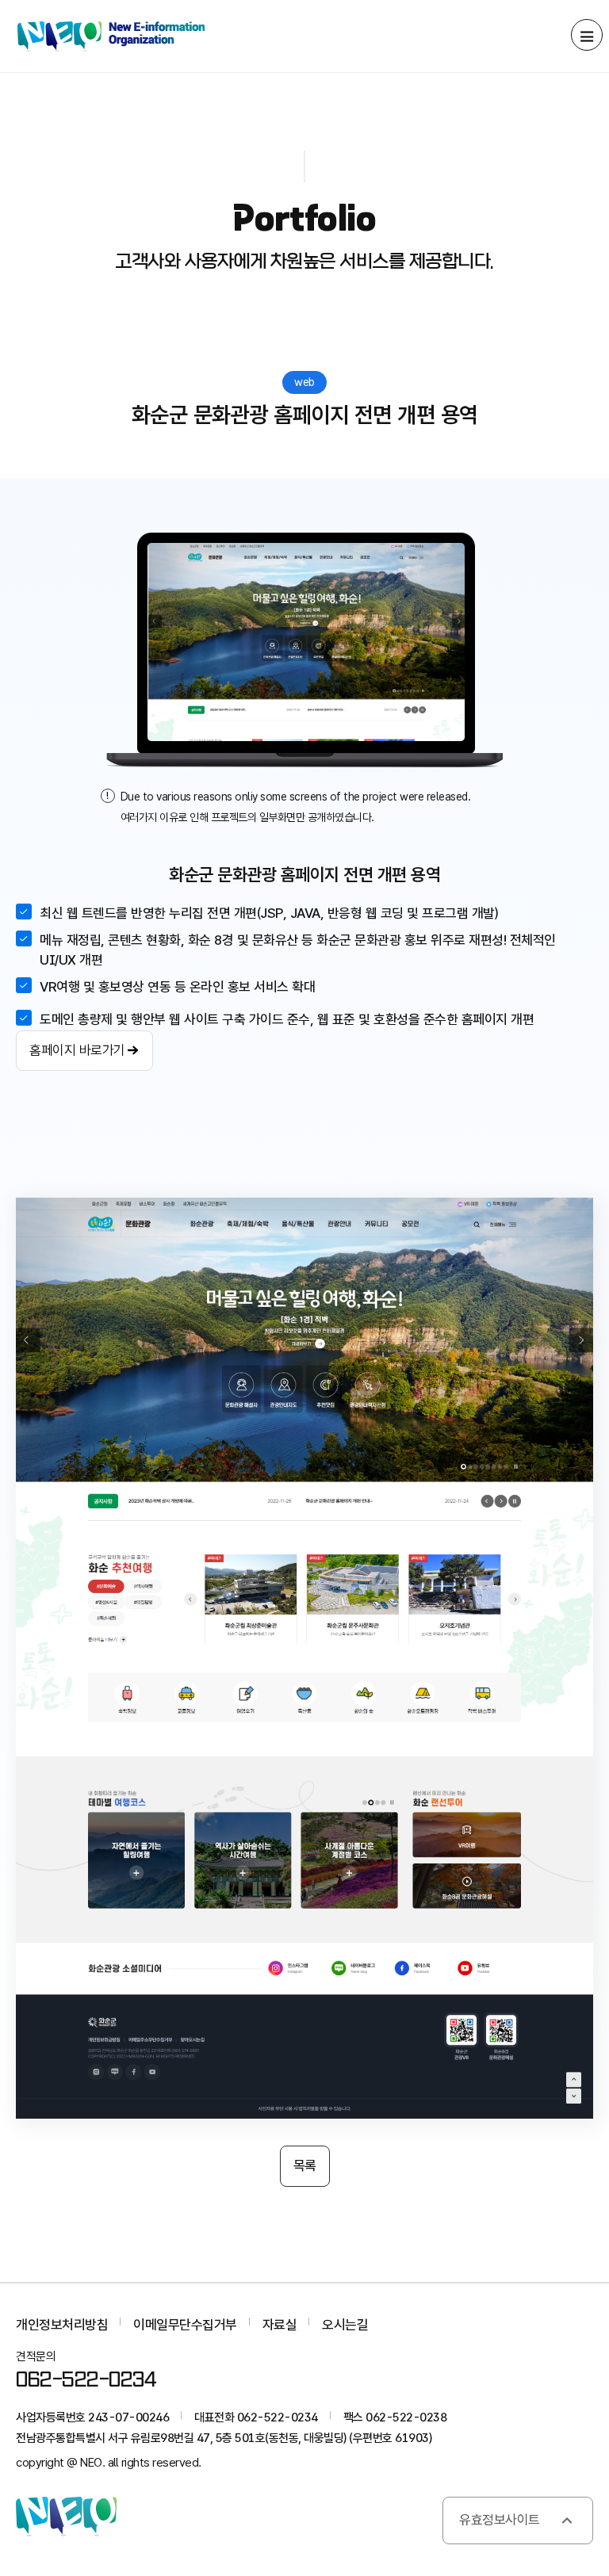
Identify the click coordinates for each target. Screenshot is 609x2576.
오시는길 (345, 2325)
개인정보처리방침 (62, 2325)
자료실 (280, 2325)
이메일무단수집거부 (185, 2325)
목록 (305, 2165)
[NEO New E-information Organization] (111, 36)
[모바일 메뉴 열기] (587, 35)
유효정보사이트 (500, 2520)
